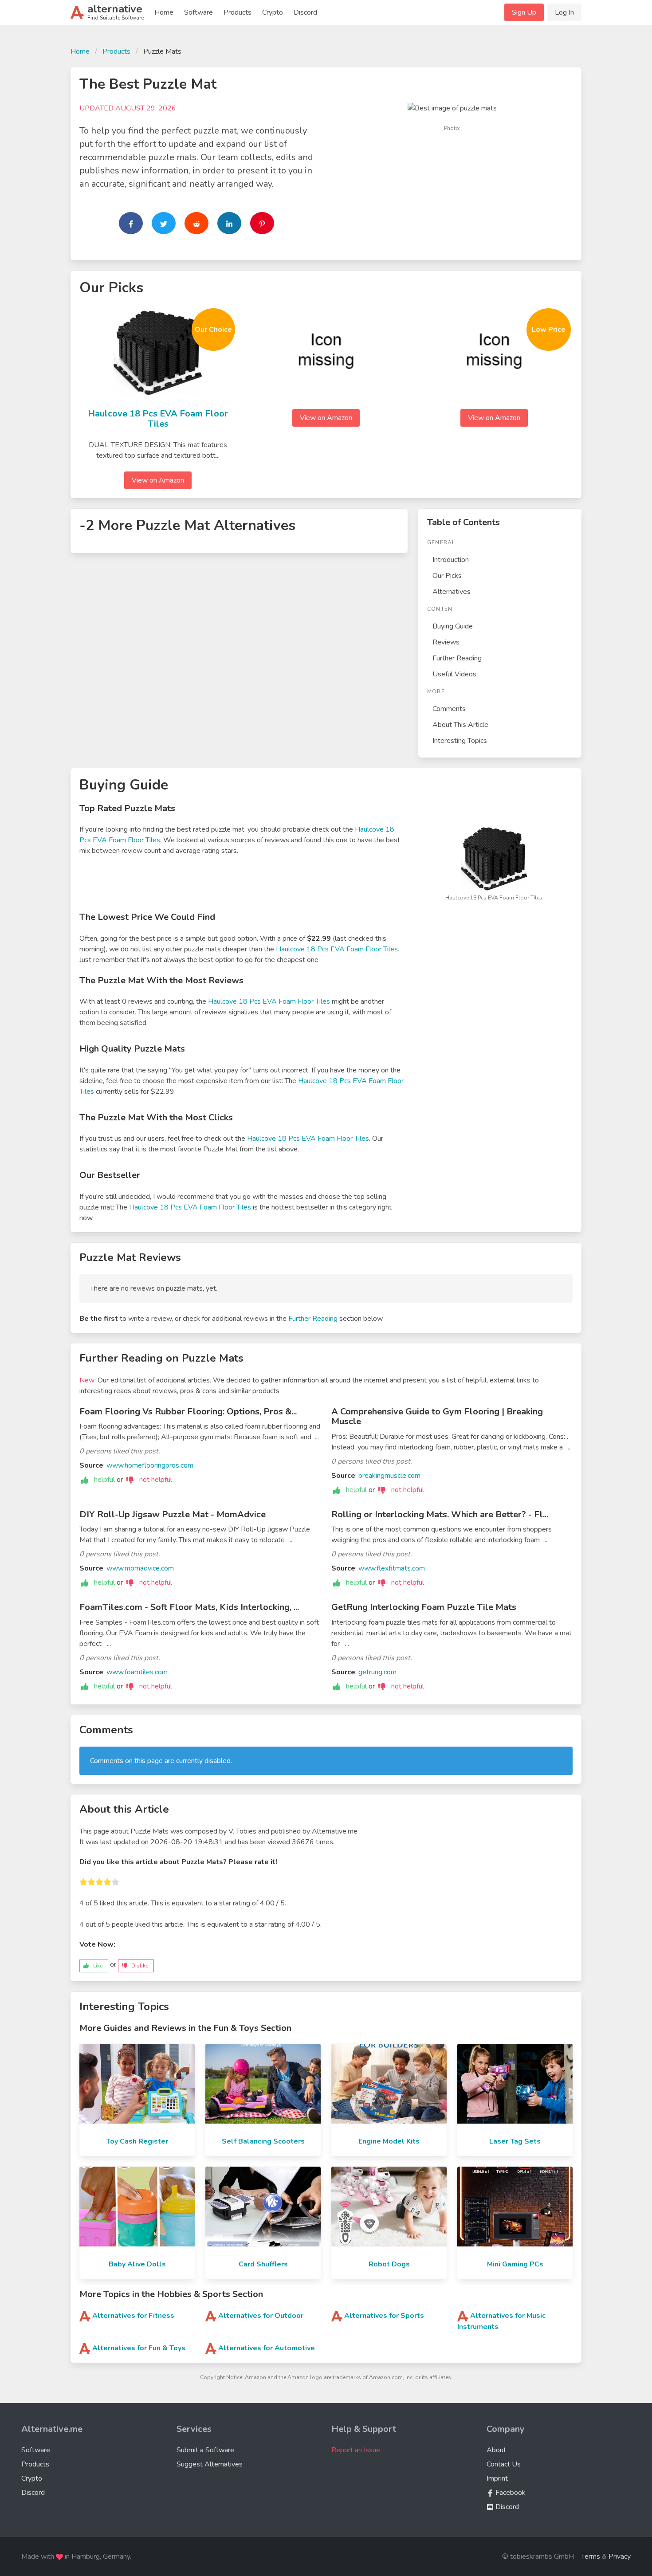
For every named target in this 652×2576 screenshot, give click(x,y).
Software (198, 12)
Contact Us (504, 2464)
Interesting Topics (460, 741)
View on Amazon (158, 480)
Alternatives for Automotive (267, 2348)
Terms (591, 2556)
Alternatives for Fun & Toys (139, 2348)
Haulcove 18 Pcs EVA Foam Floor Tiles (158, 419)
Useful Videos (454, 674)
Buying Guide (453, 626)
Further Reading (457, 658)
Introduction (451, 560)
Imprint (497, 2478)
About (496, 2450)
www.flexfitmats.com (392, 1568)
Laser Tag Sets (515, 2141)
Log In (564, 12)
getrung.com (377, 1672)
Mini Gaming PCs (515, 2264)
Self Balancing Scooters (263, 2141)
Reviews (446, 642)
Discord (305, 12)
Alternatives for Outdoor (261, 2316)
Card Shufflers (263, 2264)
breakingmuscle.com (389, 1476)
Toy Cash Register (137, 2141)
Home (164, 12)
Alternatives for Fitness (133, 2316)
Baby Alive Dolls (137, 2264)
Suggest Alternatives (210, 2464)
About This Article (460, 725)
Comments (449, 709)
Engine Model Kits (389, 2141)
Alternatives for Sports (384, 2316)
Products (238, 12)
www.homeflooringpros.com (150, 1465)
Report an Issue (356, 2450)
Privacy (620, 2556)
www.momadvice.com (140, 1568)
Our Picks (447, 576)
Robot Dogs (389, 2264)
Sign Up (524, 12)
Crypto (273, 12)
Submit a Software (205, 2450)
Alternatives (452, 592)
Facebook (510, 2493)
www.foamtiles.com (137, 1672)
